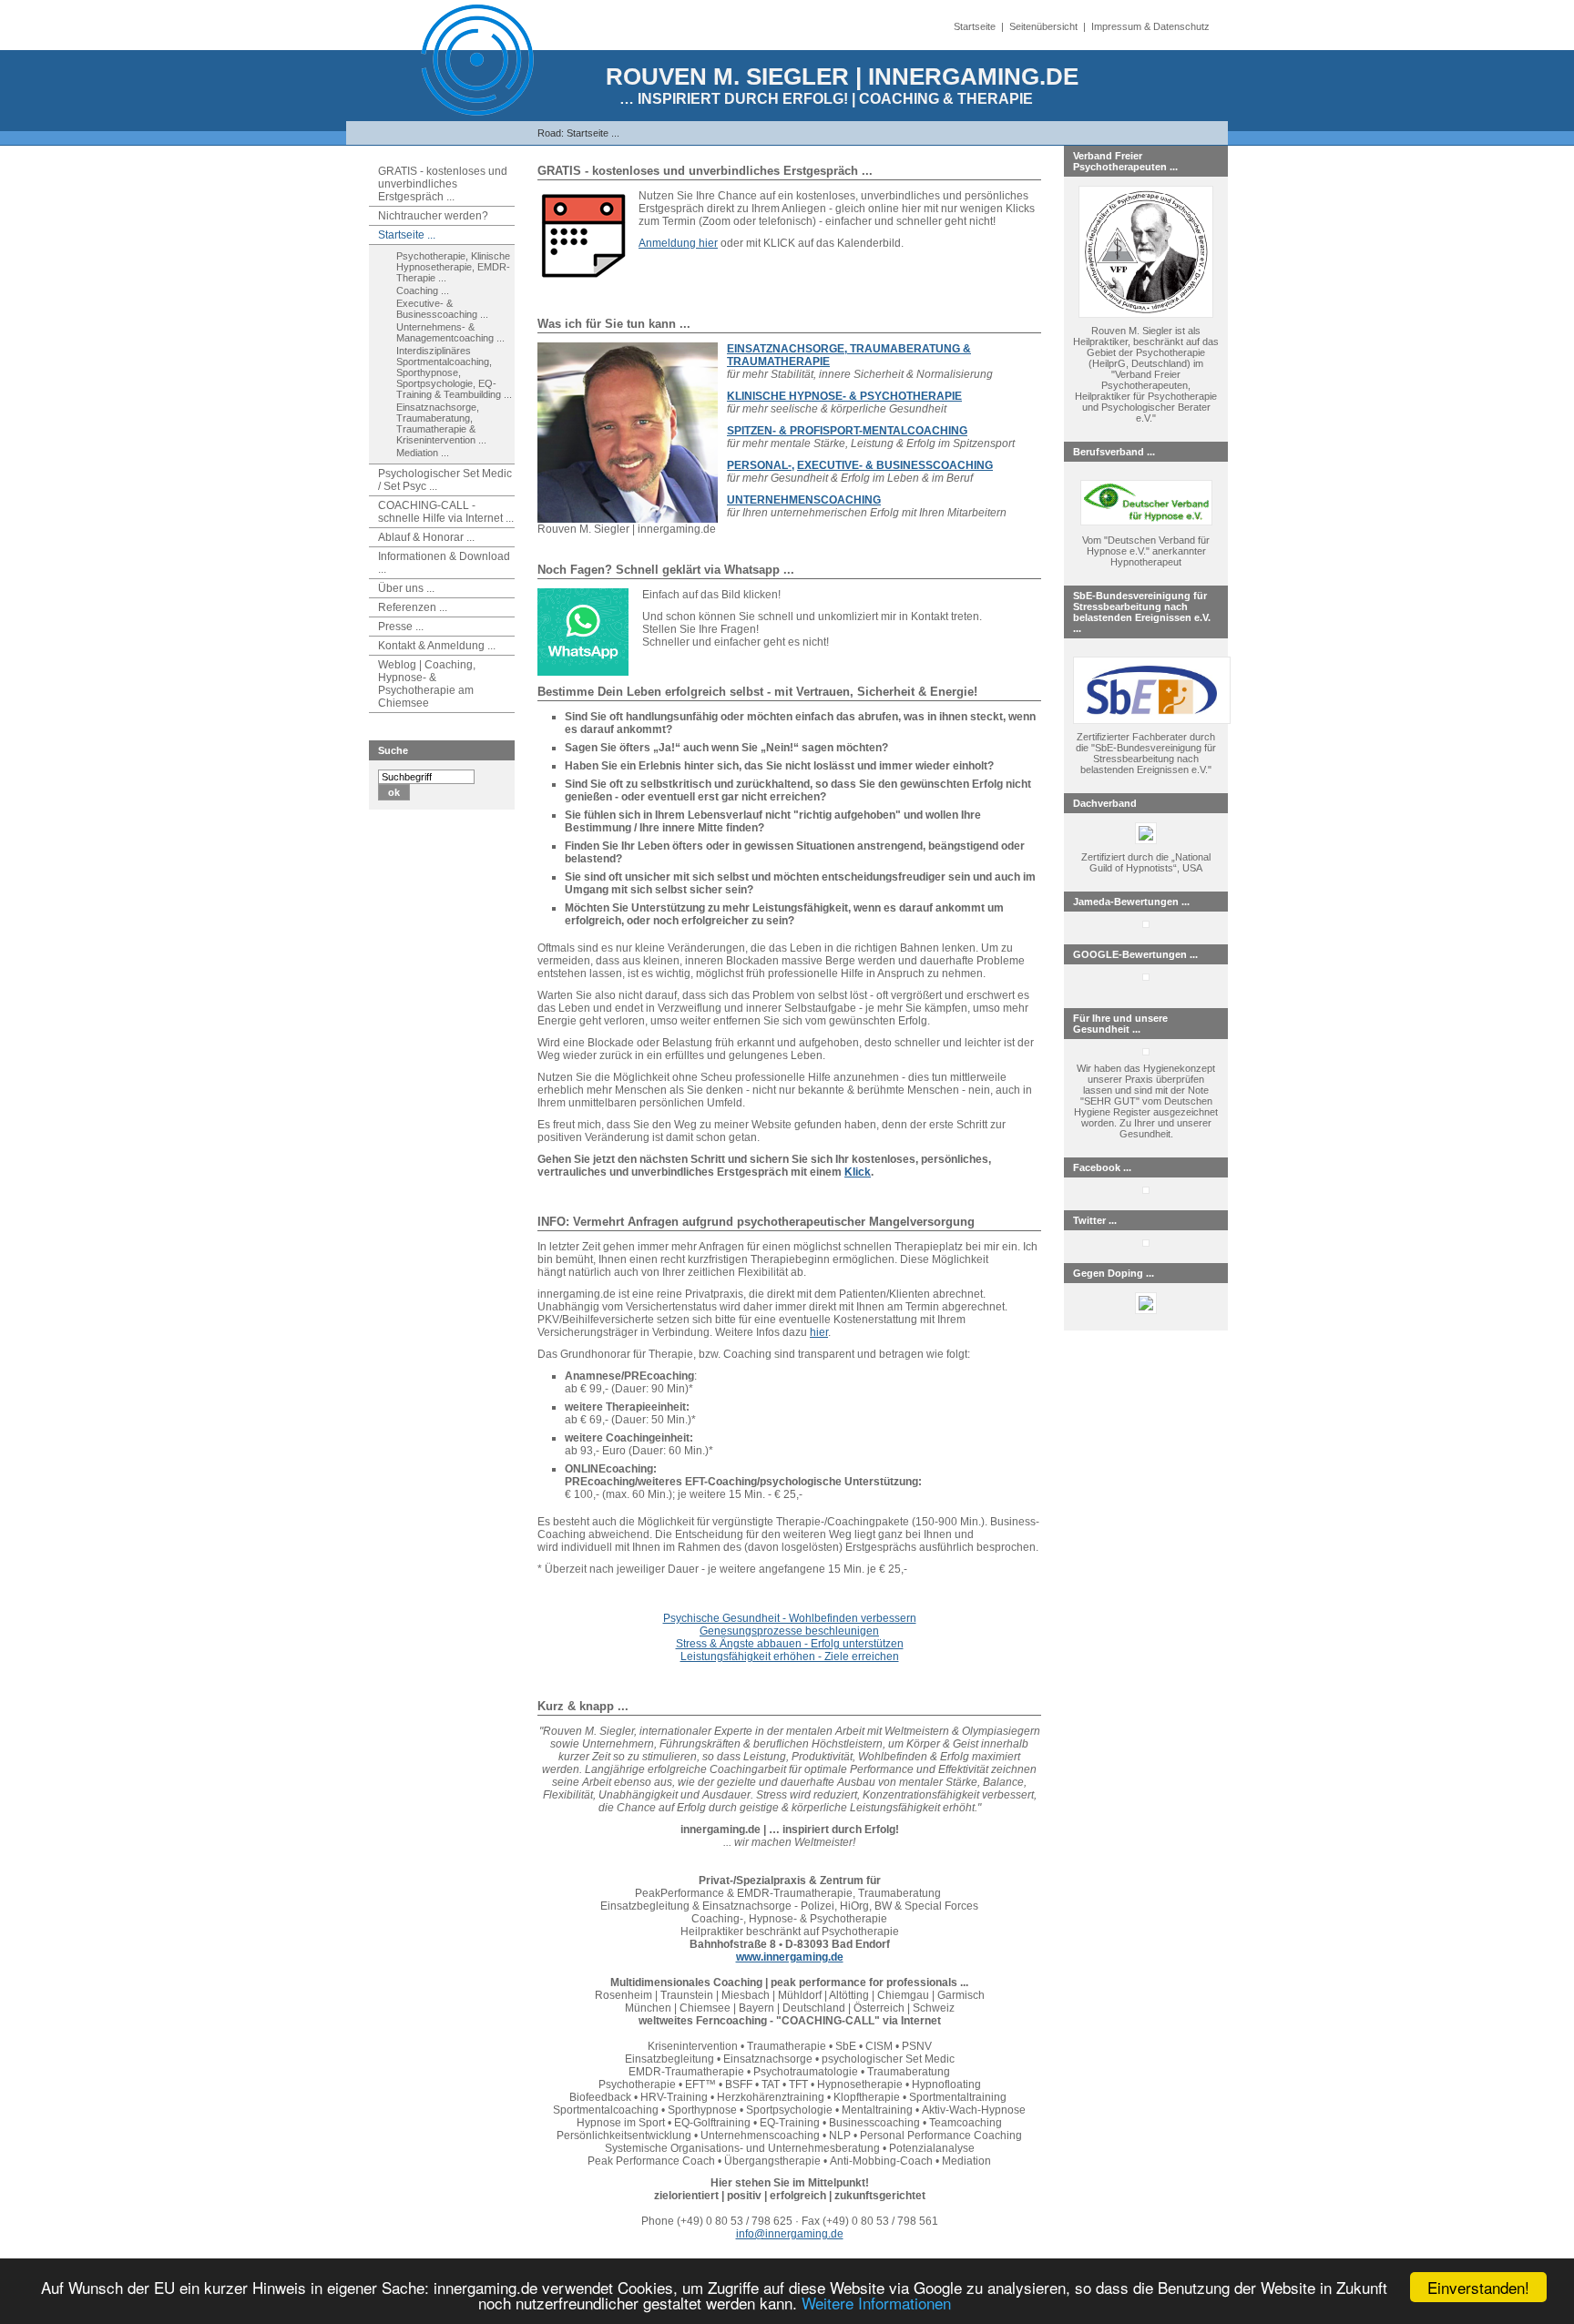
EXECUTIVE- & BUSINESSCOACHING (895, 465)
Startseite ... (593, 133)
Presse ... (401, 627)
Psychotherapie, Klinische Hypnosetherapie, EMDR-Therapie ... (453, 267)
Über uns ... (406, 588)
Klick (858, 1172)
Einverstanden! (1478, 2287)
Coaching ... (423, 290)
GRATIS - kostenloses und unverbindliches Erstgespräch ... (443, 184)
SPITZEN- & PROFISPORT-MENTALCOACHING (847, 431)
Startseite (975, 26)
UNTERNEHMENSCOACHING (804, 500)
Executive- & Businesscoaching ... (442, 309)
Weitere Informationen (876, 2303)
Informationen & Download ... (444, 563)
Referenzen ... (413, 607)
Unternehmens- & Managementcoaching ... (450, 332)
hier (819, 1332)
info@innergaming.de (790, 2234)
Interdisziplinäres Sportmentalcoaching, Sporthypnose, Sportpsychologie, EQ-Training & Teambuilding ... (454, 372)
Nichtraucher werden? (433, 216)
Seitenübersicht (1043, 26)
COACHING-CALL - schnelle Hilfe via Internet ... (446, 512)
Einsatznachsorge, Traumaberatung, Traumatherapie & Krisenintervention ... (441, 423)
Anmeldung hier (678, 243)
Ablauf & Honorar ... (426, 537)
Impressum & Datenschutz (1150, 26)
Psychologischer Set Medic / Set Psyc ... (445, 480)
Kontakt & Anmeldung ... (437, 646)
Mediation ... (423, 453)
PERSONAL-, (761, 465)
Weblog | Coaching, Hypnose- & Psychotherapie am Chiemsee (427, 684)
